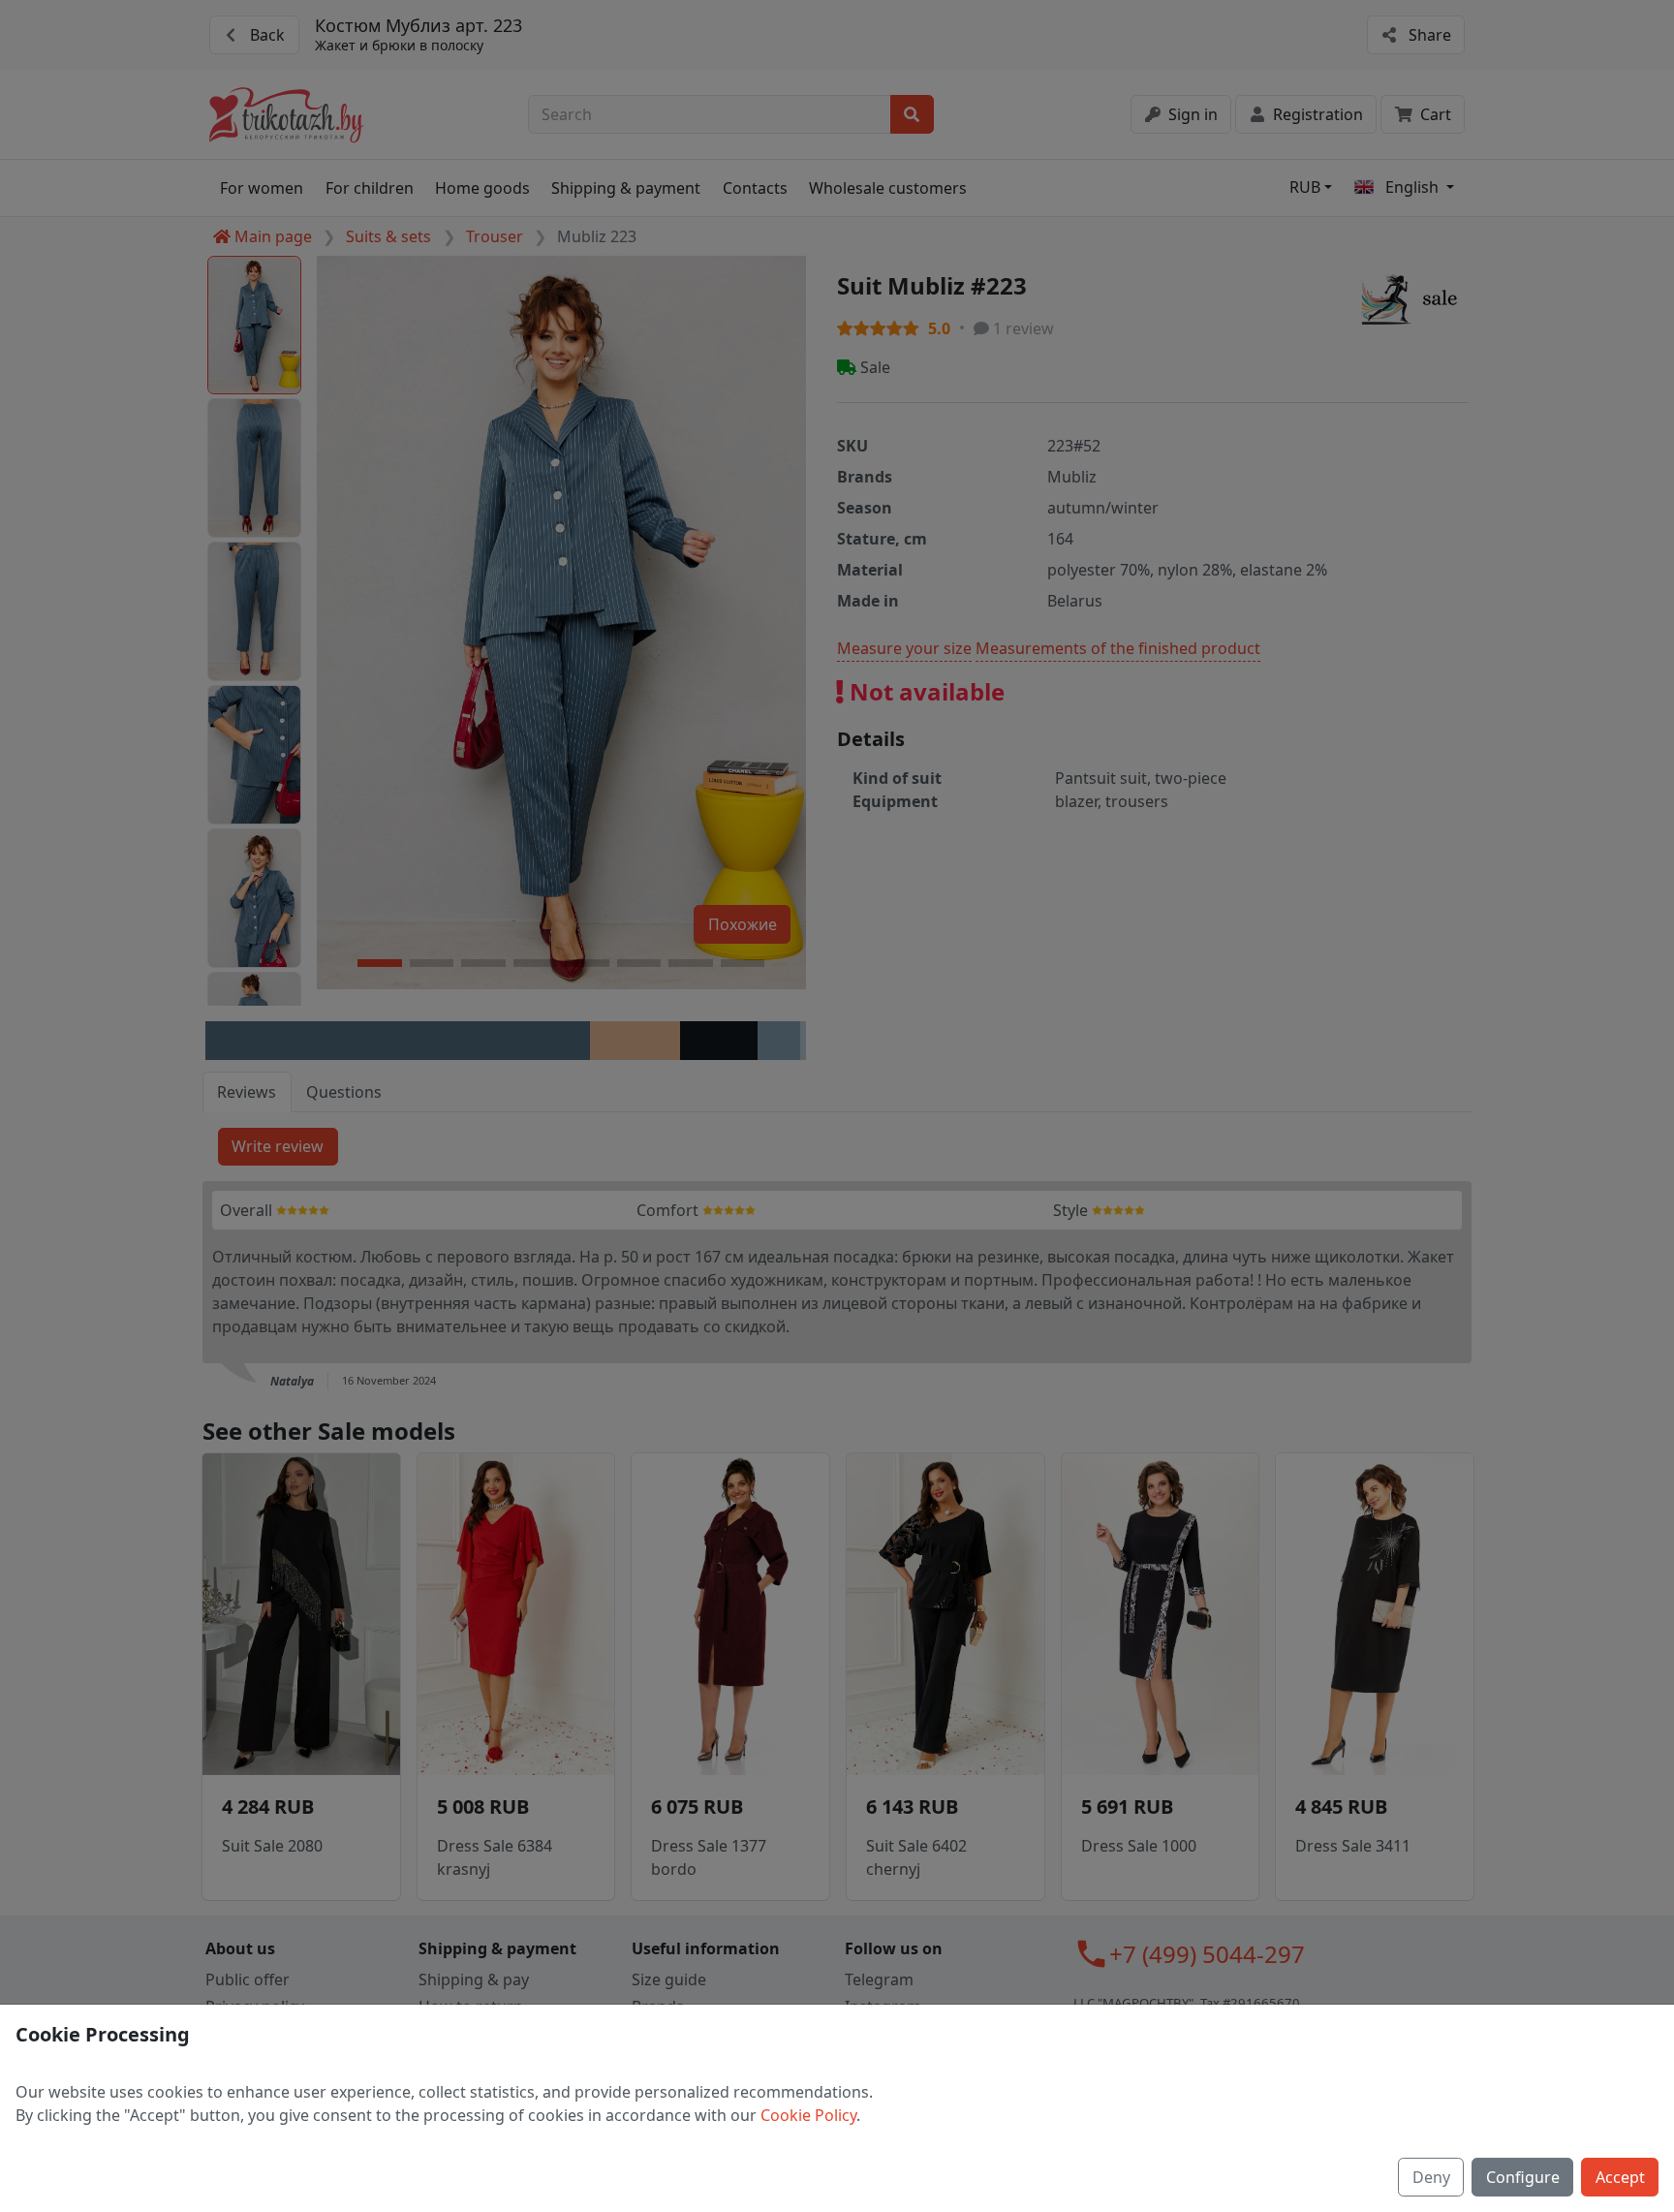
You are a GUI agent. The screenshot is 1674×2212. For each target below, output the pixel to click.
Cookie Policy (808, 2115)
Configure (1523, 2177)
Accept (1620, 2177)
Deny (1431, 2177)
